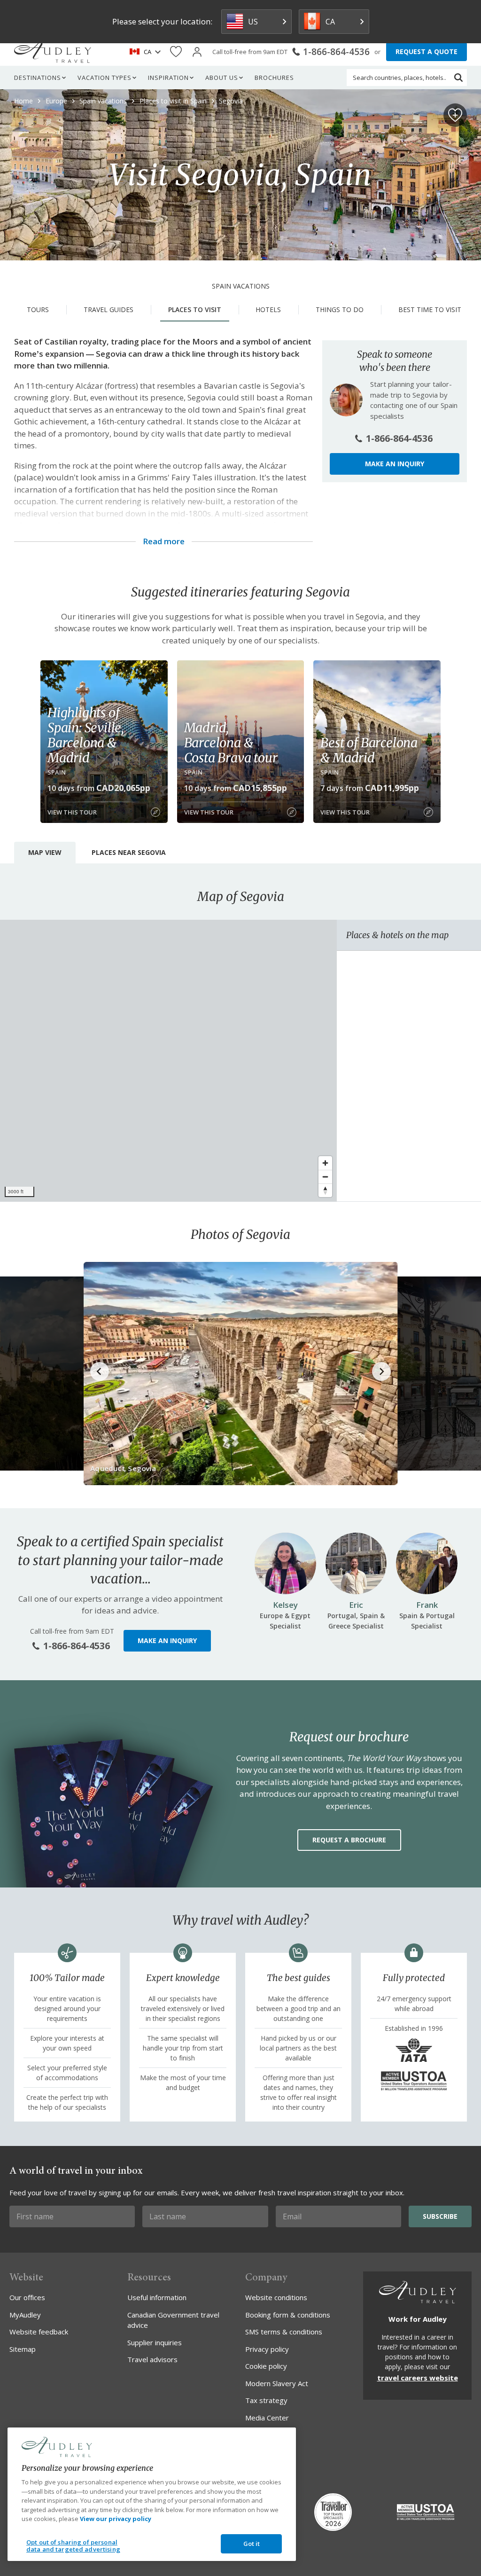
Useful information (157, 2297)
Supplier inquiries (155, 2342)
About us (222, 78)
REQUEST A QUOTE (427, 51)
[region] (168, 1061)
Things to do (340, 309)
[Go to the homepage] (53, 52)
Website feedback (39, 2332)
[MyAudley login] (197, 52)
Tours (38, 309)
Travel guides (109, 309)
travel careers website (418, 2378)
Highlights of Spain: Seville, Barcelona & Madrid (86, 735)
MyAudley (25, 2315)
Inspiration (168, 78)
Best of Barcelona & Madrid (369, 750)
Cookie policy (266, 2366)
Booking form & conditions (288, 2315)
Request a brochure (349, 1840)
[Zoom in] (325, 1163)
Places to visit (195, 309)
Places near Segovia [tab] (129, 852)
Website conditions (276, 2297)
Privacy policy (267, 2349)
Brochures (274, 78)
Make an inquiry (395, 464)
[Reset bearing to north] (325, 1190)
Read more (164, 541)
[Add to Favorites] (455, 115)
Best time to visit (430, 309)
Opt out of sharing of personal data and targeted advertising (73, 2546)
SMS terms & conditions (284, 2332)
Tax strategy (266, 2400)
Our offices (27, 2297)
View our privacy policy (116, 2519)
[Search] (458, 78)
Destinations (38, 78)
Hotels (268, 309)
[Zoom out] (325, 1177)
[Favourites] (176, 52)
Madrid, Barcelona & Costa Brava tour (231, 743)
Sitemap (23, 2349)
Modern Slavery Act (277, 2383)
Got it (252, 2544)
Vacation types (105, 78)
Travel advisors (152, 2359)
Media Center (267, 2418)
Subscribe (440, 2216)
